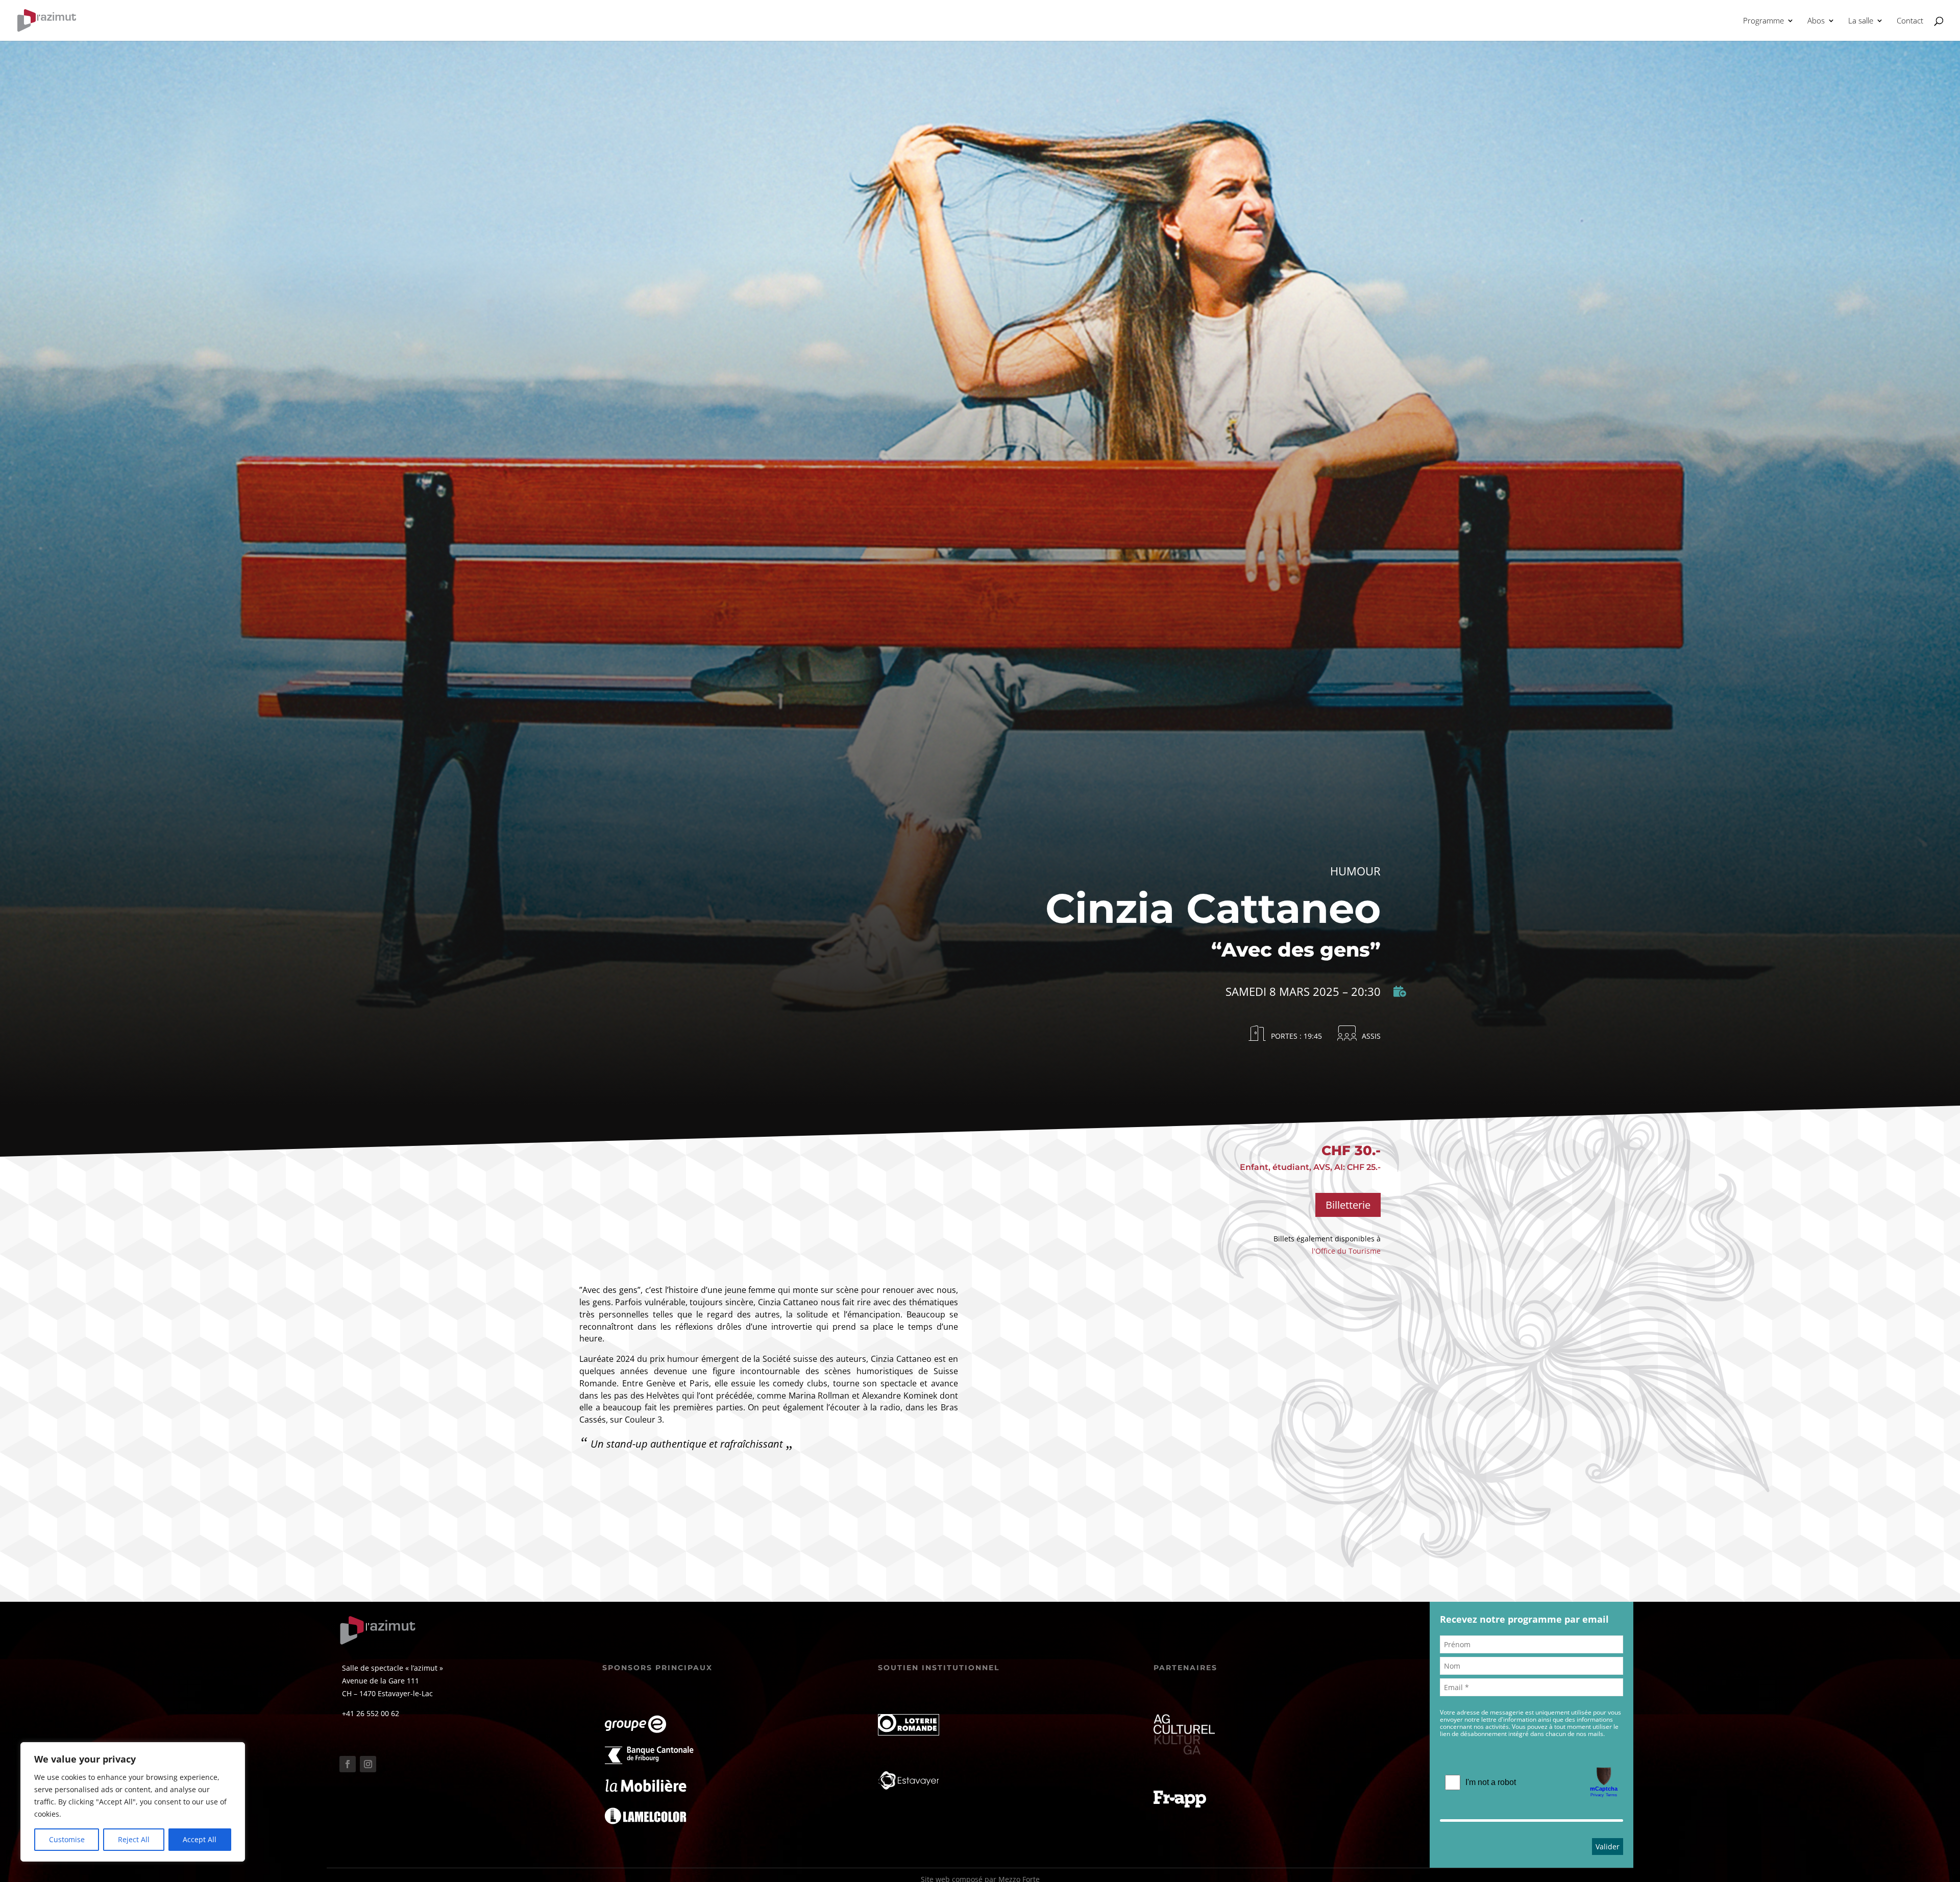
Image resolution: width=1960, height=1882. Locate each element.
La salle (1861, 21)
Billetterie (1348, 1205)
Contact (1910, 21)
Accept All (200, 1839)
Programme (1763, 21)
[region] (133, 1802)
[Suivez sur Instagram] (368, 1764)
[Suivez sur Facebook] (348, 1764)
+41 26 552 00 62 (371, 1713)
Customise (67, 1839)
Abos (1816, 21)
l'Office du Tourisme (1346, 1251)
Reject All (134, 1839)
